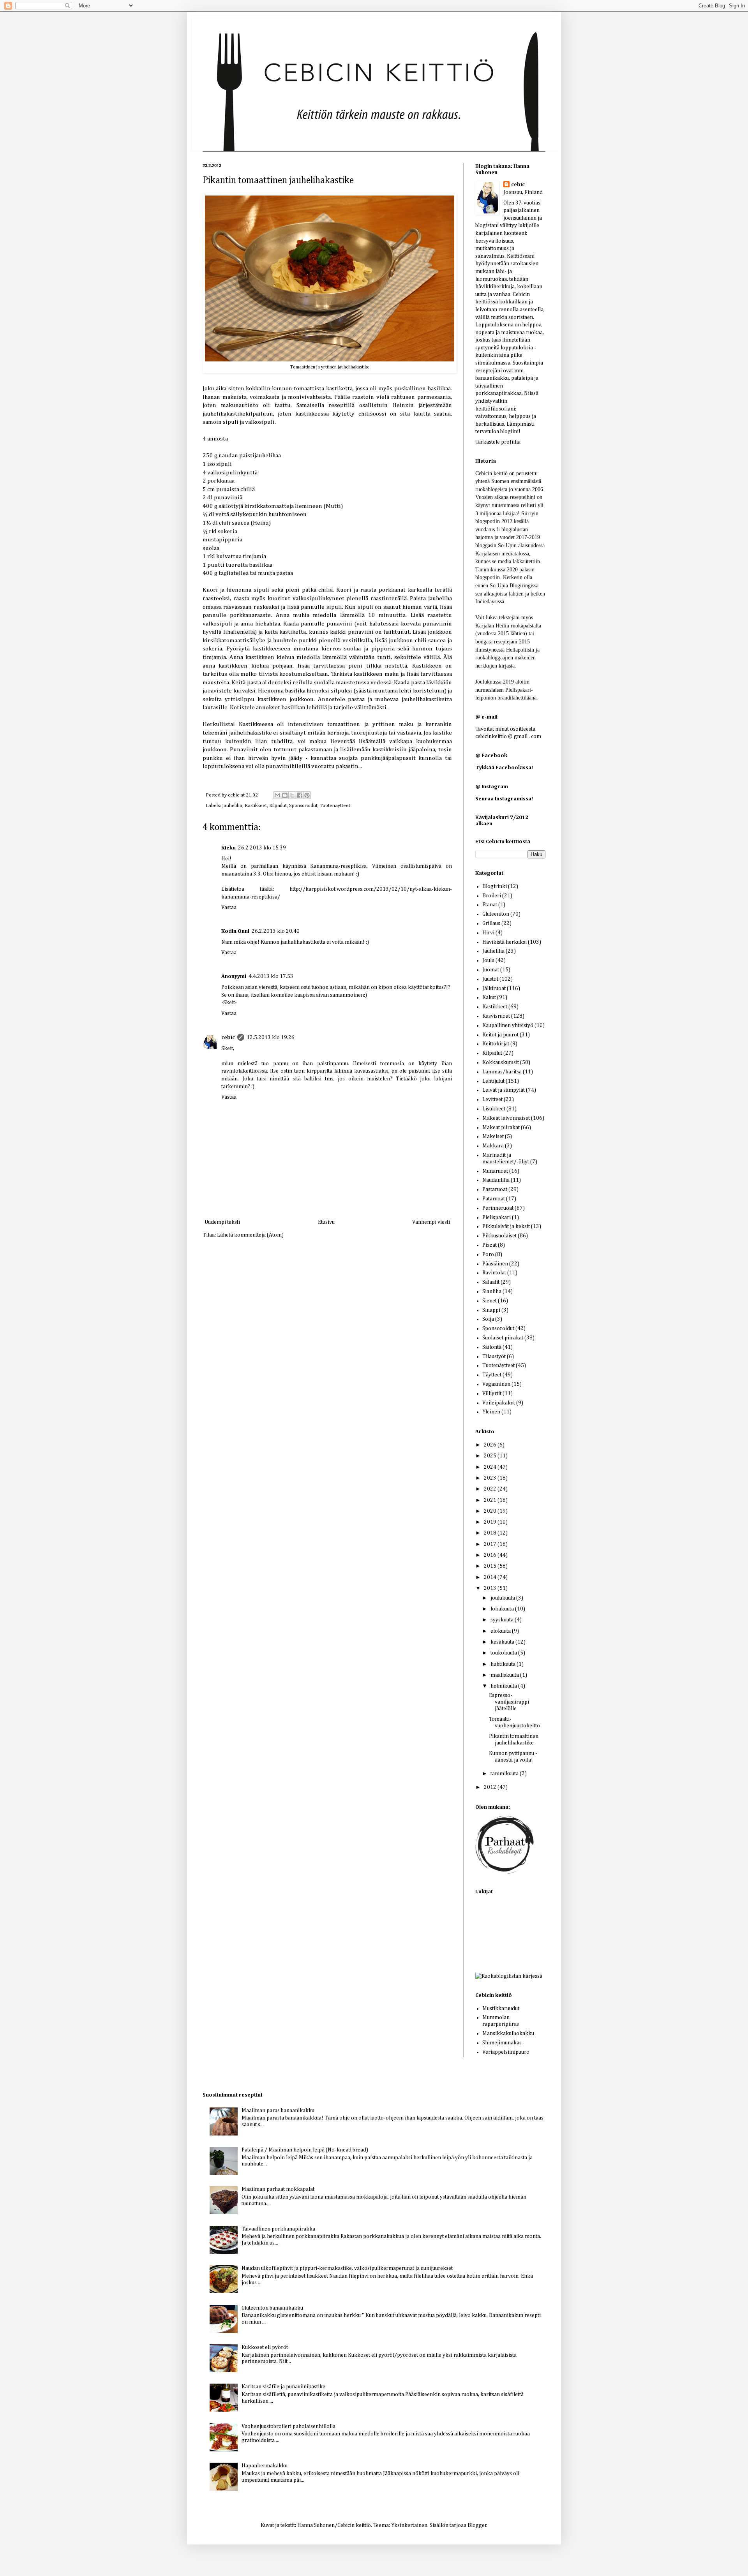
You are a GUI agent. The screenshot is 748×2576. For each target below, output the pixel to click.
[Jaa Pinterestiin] (307, 795)
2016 (491, 1555)
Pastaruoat (495, 1189)
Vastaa (229, 907)
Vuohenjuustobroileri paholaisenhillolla (288, 2426)
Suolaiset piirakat (503, 1338)
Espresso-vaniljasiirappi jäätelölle (509, 1702)
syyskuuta (503, 1620)
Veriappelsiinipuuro (506, 2052)
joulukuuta (503, 1598)
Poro (488, 1255)
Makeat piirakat (501, 1128)
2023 (491, 1478)
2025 (491, 1456)
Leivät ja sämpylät (504, 1090)
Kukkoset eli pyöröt (265, 2347)
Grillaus (491, 923)
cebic (234, 795)
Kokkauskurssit (501, 1062)
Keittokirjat (496, 1044)
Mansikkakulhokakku (508, 2033)
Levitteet (492, 1099)
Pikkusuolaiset (499, 1236)
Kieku (228, 848)
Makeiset (493, 1136)
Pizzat (490, 1245)
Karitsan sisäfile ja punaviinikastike (283, 2387)
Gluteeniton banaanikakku (272, 2308)
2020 (491, 1511)
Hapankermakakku (265, 2466)
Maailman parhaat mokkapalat (278, 2189)
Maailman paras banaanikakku (278, 2111)
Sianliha (492, 1292)
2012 (491, 1787)
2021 (491, 1500)
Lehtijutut (493, 1081)
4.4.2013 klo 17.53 (271, 976)
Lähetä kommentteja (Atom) (250, 1235)
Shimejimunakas (502, 2043)
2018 (491, 1533)
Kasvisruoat (496, 1016)
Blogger (477, 2525)
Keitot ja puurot (500, 1035)
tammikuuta (505, 1774)
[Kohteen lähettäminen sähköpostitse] (277, 795)
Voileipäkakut (499, 1403)
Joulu (488, 960)
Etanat (490, 905)
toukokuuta (504, 1653)
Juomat (491, 970)
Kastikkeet (256, 806)
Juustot (490, 979)
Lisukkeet (494, 1109)
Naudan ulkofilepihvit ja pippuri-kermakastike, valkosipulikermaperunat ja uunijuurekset (347, 2268)
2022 (491, 1489)
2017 (491, 1544)
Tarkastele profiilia (498, 442)
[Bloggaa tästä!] (285, 795)
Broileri (492, 896)
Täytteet (492, 1375)
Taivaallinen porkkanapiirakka (278, 2229)
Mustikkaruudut (501, 2009)
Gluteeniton (496, 914)
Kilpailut (278, 806)
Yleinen (491, 1412)
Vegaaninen (496, 1384)
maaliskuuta (505, 1675)
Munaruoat (495, 1171)
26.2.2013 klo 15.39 (262, 848)
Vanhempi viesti (431, 1222)
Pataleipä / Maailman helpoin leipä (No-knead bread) (305, 2150)
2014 (491, 1577)
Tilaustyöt (494, 1357)
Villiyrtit (492, 1394)
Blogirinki (495, 886)
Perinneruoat (498, 1208)
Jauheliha (232, 806)
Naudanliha (496, 1180)
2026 (491, 1445)
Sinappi (491, 1310)
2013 (491, 1588)
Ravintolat (494, 1273)
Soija (488, 1319)
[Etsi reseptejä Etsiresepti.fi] (509, 1976)
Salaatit (491, 1282)
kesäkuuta (503, 1642)
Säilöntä (492, 1347)
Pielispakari (497, 1218)
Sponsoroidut (303, 806)
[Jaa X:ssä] (292, 795)
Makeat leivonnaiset (506, 1118)
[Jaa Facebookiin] (300, 795)
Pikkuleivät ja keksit (506, 1226)
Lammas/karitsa (502, 1072)
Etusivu (326, 1222)
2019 (491, 1522)
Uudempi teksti (222, 1222)
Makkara (493, 1146)
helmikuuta (504, 1686)
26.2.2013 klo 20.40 (276, 931)
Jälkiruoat (494, 988)
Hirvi (488, 933)
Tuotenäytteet (335, 806)
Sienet (490, 1301)
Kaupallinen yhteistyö (508, 1025)
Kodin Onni (235, 931)
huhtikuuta (504, 1664)
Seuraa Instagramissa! (504, 799)
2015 (491, 1566)
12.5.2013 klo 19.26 (271, 1038)
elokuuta (501, 1631)
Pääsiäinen (495, 1264)
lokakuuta (503, 1609)
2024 (491, 1467)
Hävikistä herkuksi (505, 942)
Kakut (489, 997)
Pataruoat (494, 1199)
